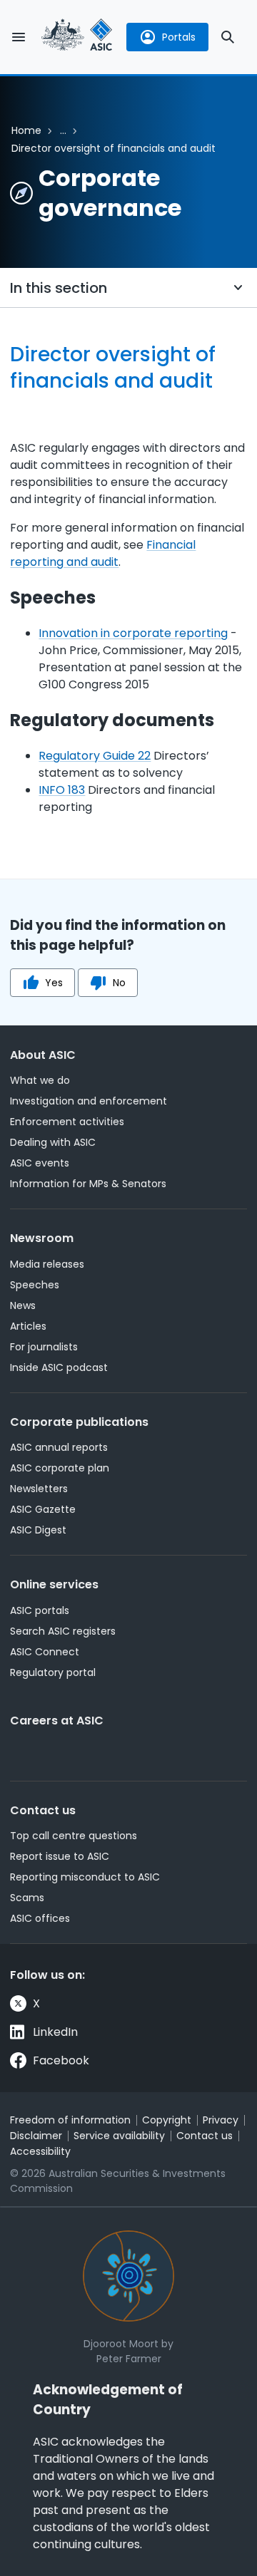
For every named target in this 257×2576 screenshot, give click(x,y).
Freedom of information (70, 2120)
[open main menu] (19, 37)
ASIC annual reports (59, 1447)
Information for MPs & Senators (88, 1184)
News (23, 1305)
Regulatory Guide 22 (95, 756)
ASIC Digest (38, 1530)
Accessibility (40, 2151)
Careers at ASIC (57, 1721)
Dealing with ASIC (53, 1142)
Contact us (43, 1810)
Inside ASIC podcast (59, 1367)
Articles (28, 1326)
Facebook (61, 2060)
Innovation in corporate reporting (133, 633)
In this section (59, 288)
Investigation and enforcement (89, 1101)
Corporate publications (79, 1422)
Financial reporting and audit (103, 553)
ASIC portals (40, 1610)
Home (26, 130)
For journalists (44, 1347)
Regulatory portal (53, 1672)
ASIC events (40, 1163)
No (119, 983)
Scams (27, 1898)
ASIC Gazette (43, 1509)
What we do (40, 1080)
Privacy (221, 2120)
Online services (54, 1584)
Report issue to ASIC (60, 1856)
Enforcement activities (67, 1122)
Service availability (119, 2136)
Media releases (47, 1264)
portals (179, 37)
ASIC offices (40, 1918)
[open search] (228, 37)
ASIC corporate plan (60, 1468)
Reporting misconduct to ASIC (85, 1877)
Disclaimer (36, 2136)
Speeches (35, 1285)
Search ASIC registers (63, 1631)
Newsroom (42, 1238)
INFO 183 (62, 790)
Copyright (167, 2120)
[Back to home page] (77, 37)
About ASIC (43, 1055)
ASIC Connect (45, 1652)
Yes (54, 983)
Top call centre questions (74, 1836)
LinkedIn (55, 2032)
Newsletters (39, 1489)
